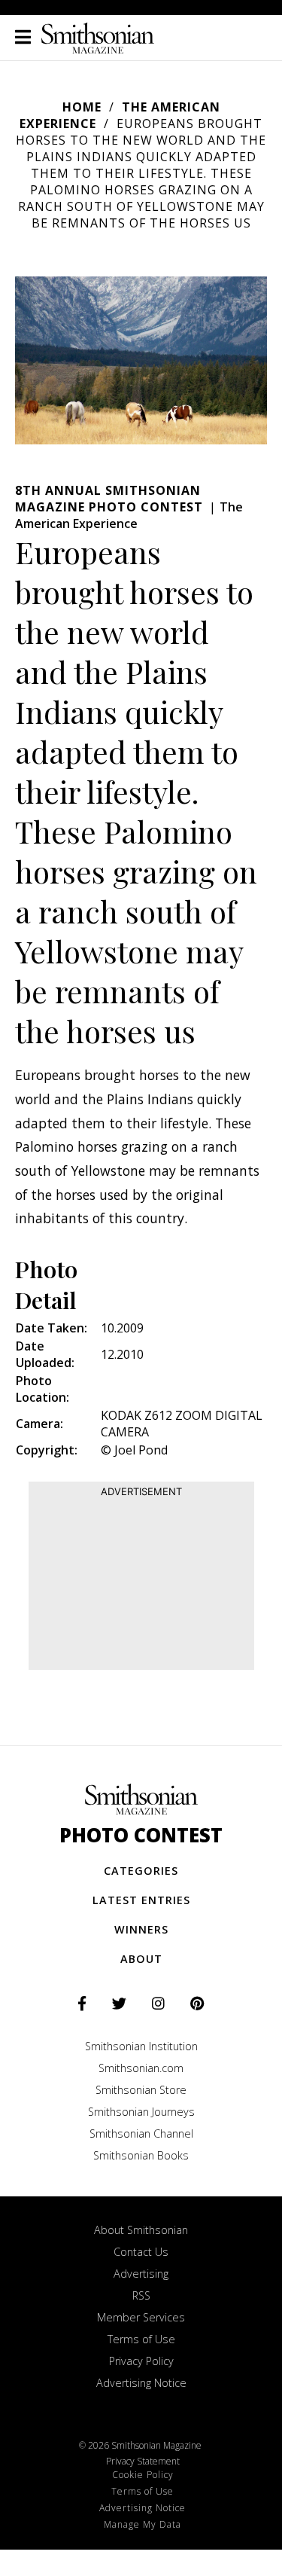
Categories (141, 1871)
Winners (141, 1929)
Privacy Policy (141, 2361)
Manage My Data (143, 2524)
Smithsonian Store (141, 2090)
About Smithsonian (141, 2230)
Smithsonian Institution (141, 2046)
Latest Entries (141, 1900)
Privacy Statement (143, 2461)
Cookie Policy (143, 2475)
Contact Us (141, 2252)
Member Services (141, 2317)
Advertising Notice (141, 2383)
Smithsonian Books (141, 2155)
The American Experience (129, 515)
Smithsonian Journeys (141, 2112)
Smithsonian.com (141, 2068)
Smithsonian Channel (141, 2133)
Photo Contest (141, 1835)
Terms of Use (141, 2339)
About (141, 1959)
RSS (141, 2295)
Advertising (141, 2274)
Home (82, 107)
